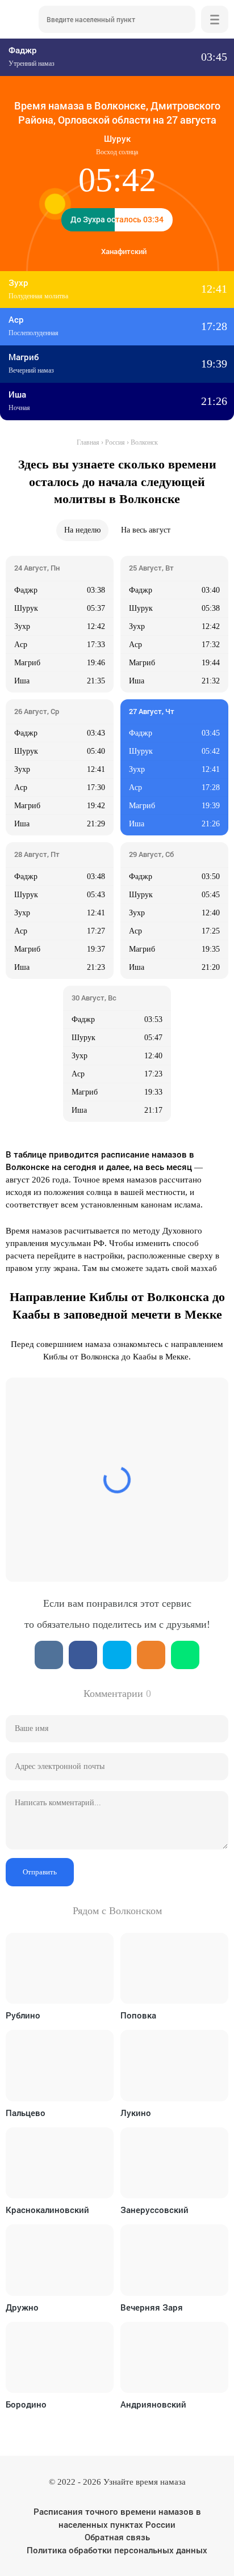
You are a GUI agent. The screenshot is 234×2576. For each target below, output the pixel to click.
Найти (182, 19)
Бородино (26, 2404)
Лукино (136, 2113)
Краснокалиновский (47, 2210)
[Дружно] (60, 2260)
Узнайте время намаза (145, 2482)
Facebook (83, 1655)
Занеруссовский (154, 2210)
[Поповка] (174, 1968)
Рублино (23, 2015)
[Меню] (215, 19)
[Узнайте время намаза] (19, 19)
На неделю (82, 530)
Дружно (22, 2307)
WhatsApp (185, 1655)
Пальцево (26, 2113)
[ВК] (49, 1655)
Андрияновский (153, 2404)
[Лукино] (174, 2065)
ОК (151, 1655)
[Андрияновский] (174, 2357)
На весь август (146, 530)
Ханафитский (124, 251)
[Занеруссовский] (174, 2163)
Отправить (40, 1872)
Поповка (138, 2015)
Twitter (117, 1655)
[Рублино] (60, 1968)
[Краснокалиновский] (60, 2163)
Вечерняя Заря (152, 2307)
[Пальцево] (60, 2065)
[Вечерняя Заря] (174, 2260)
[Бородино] (60, 2357)
